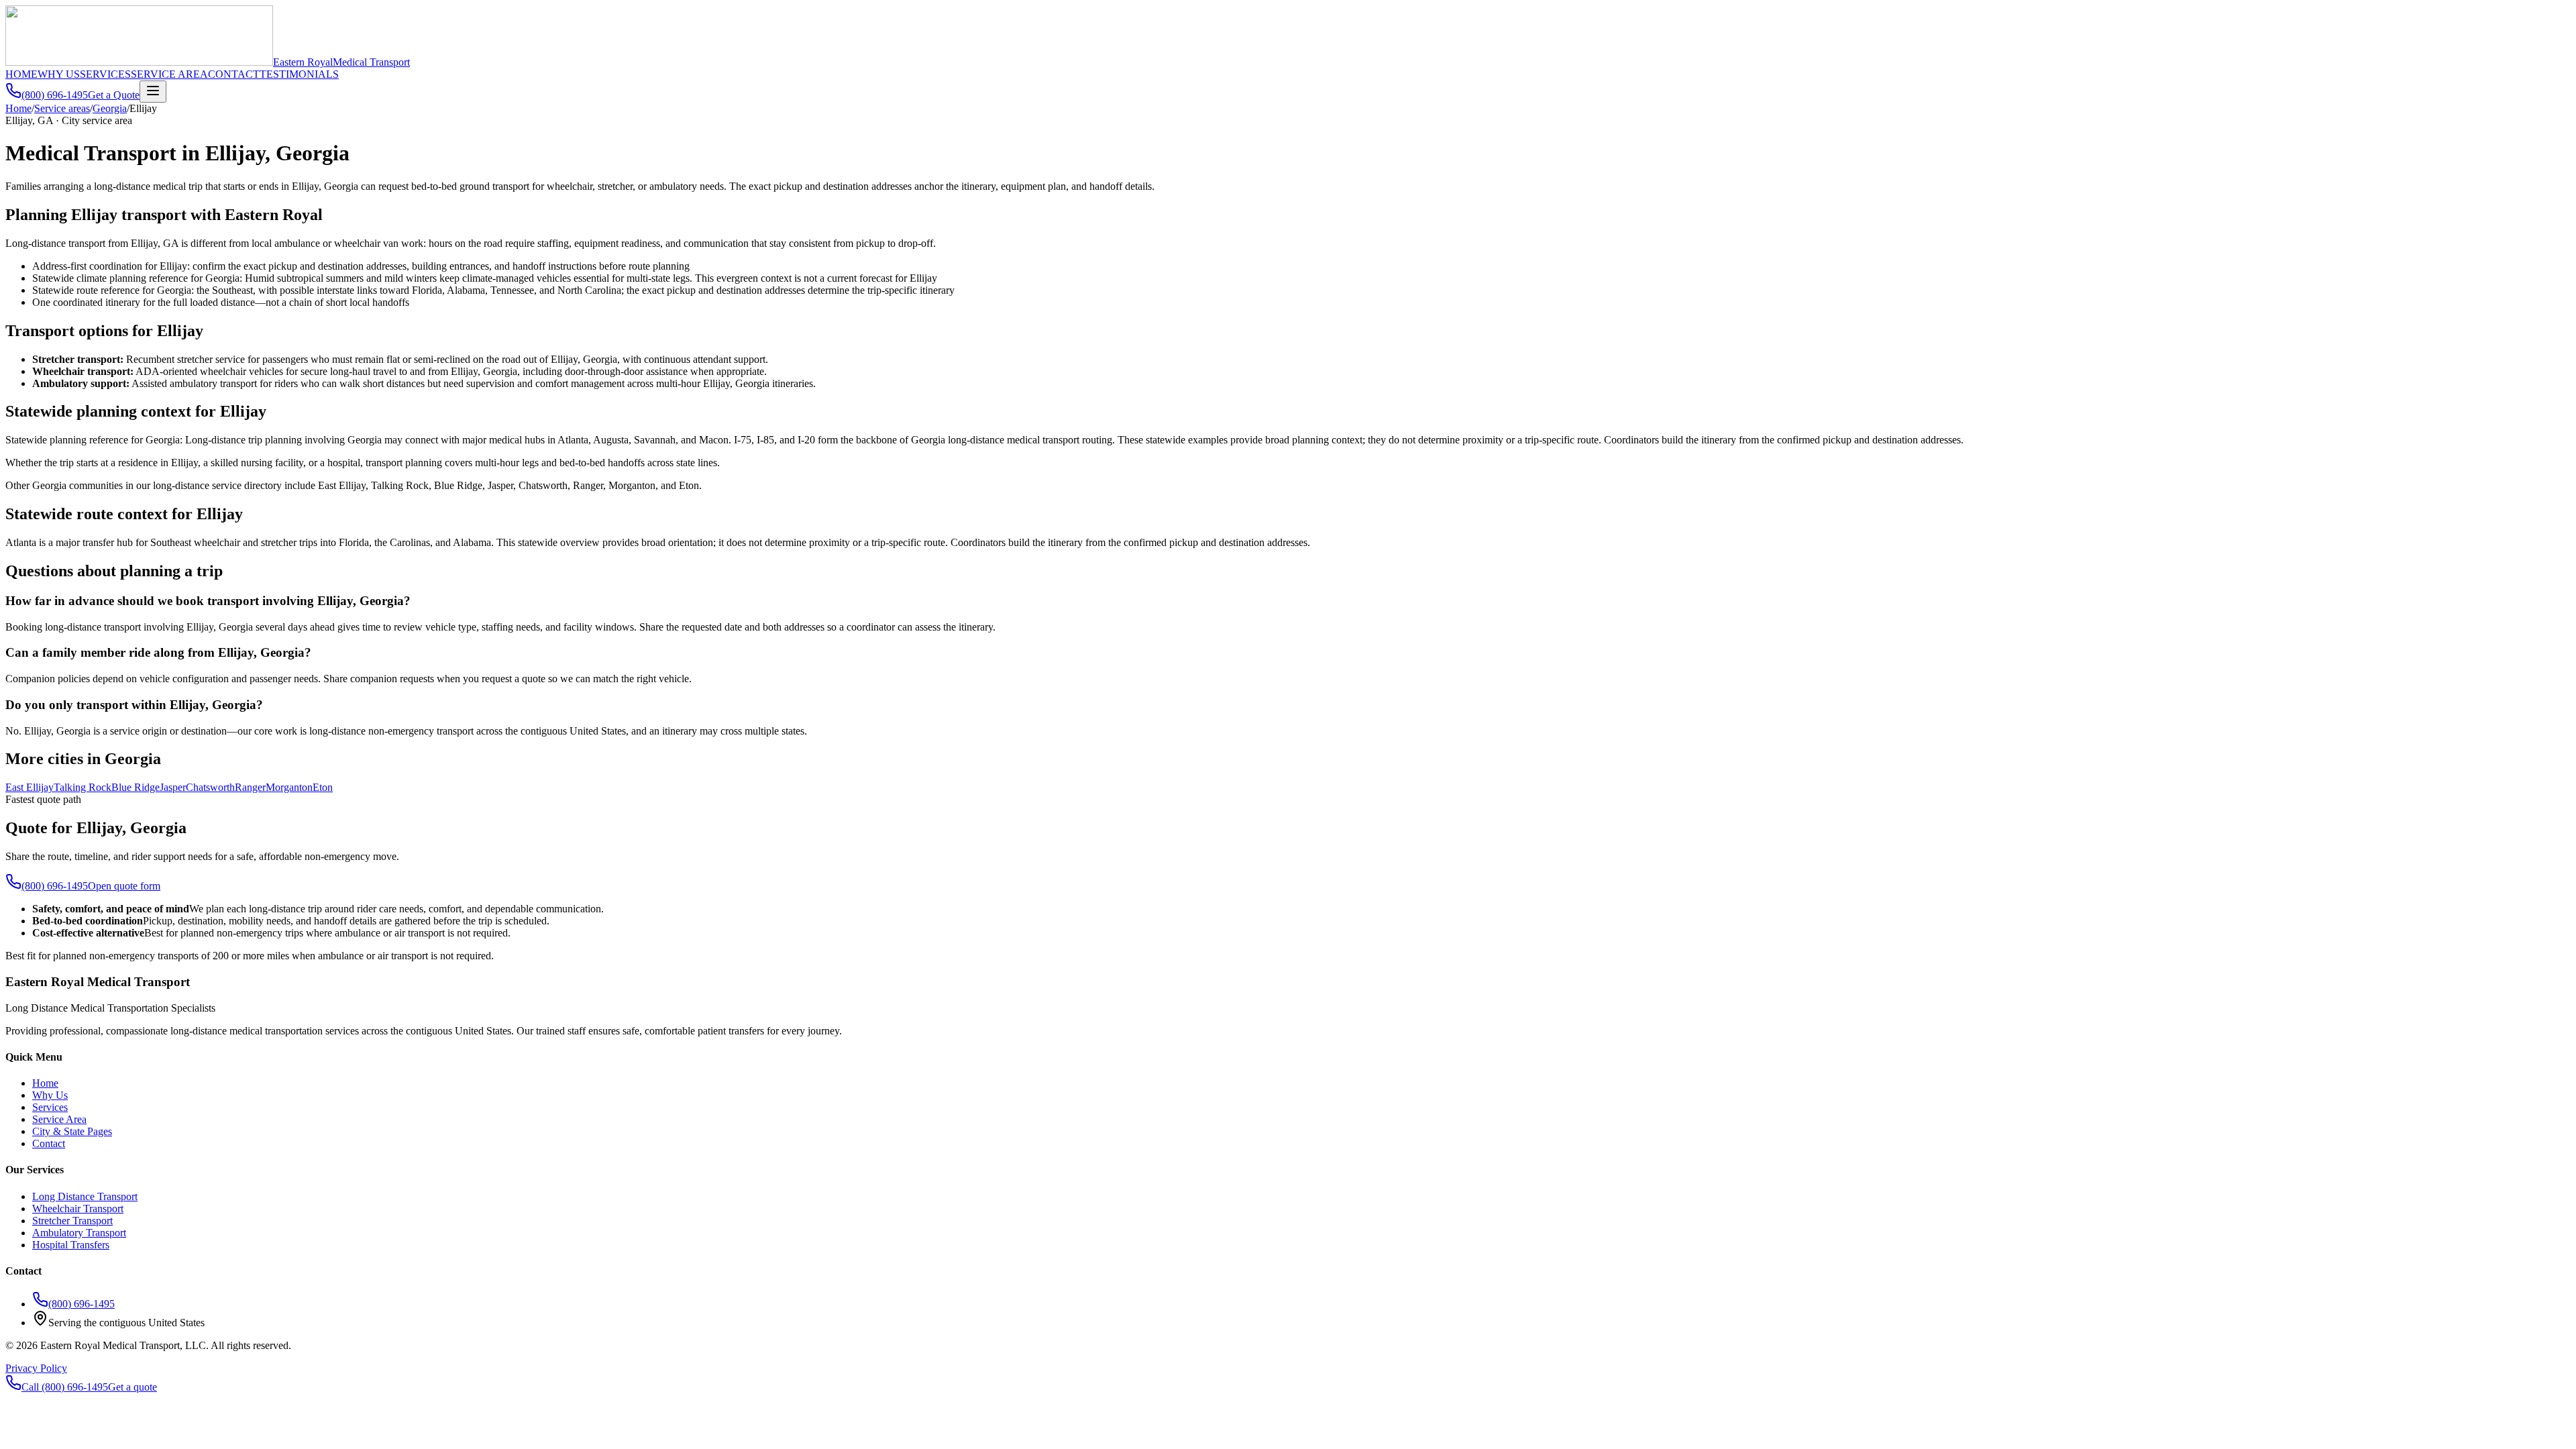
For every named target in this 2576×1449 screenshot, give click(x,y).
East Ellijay (30, 787)
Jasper (173, 787)
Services (50, 1107)
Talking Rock (83, 787)
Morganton (289, 787)
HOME (21, 74)
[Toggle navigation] (153, 92)
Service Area (59, 1119)
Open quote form (124, 886)
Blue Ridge (136, 787)
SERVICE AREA (169, 74)
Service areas (62, 108)
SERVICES (105, 74)
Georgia (110, 108)
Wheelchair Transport (78, 1209)
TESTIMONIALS (299, 74)
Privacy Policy (36, 1368)
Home (18, 108)
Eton (323, 787)
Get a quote (132, 1387)
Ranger (250, 787)
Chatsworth (210, 787)
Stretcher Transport (72, 1221)
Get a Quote (114, 95)
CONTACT (234, 74)
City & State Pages (72, 1131)
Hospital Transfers (71, 1245)
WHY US (59, 74)
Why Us (50, 1095)
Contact (49, 1143)
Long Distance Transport (85, 1196)
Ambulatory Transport (79, 1233)
